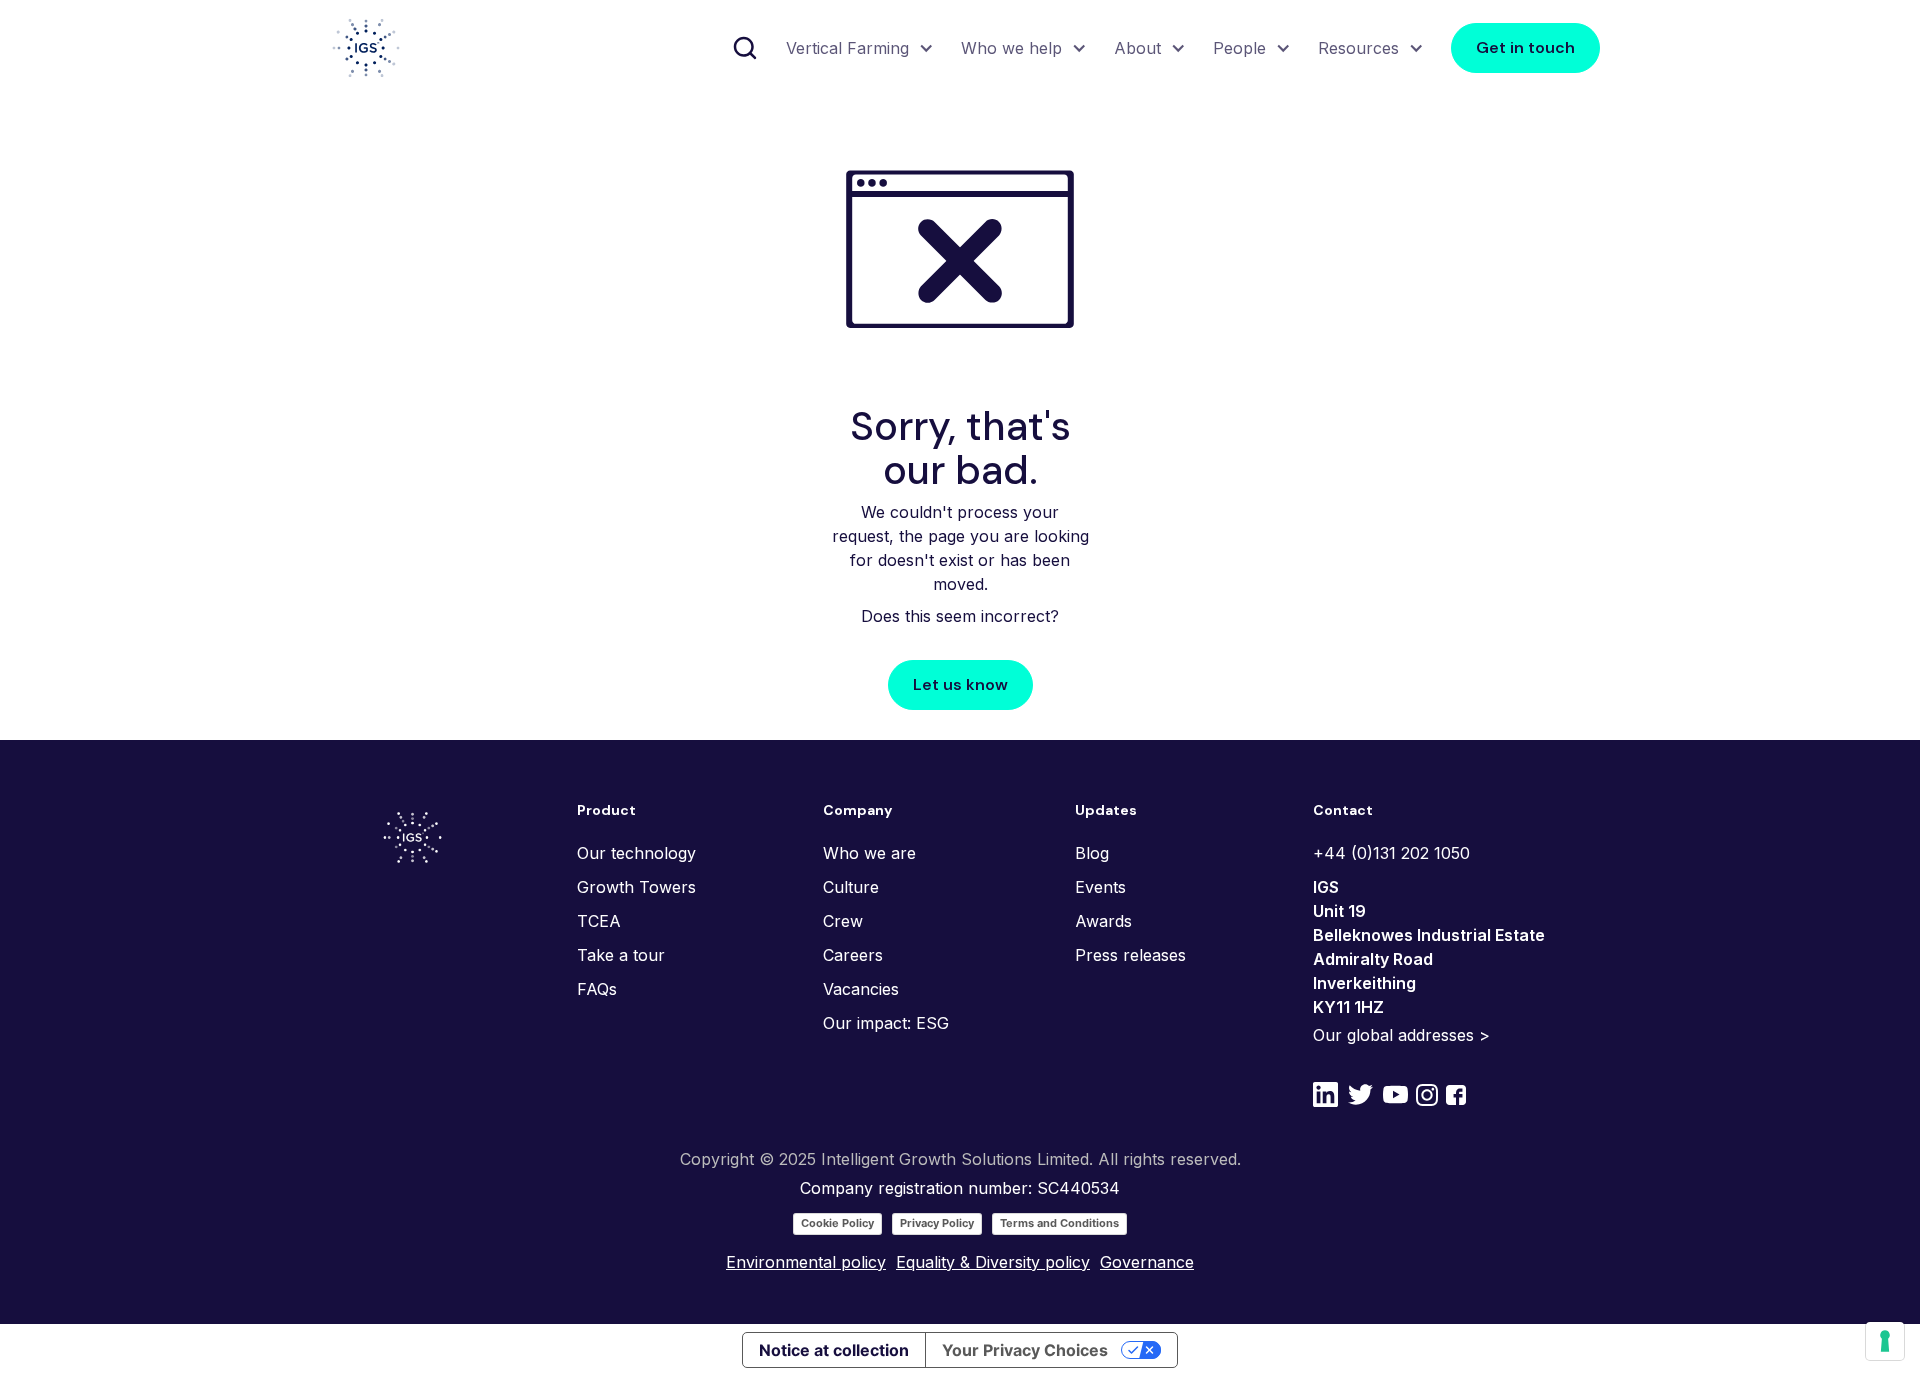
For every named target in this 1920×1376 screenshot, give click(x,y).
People (1239, 48)
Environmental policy (806, 1262)
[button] (857, 48)
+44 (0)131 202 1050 (1391, 853)
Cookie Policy (837, 1223)
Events (1100, 887)
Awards (1103, 921)
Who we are (869, 853)
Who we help (1011, 48)
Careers (853, 955)
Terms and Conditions (1059, 1223)
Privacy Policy (937, 1223)
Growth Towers (636, 887)
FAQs (597, 989)
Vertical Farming (847, 48)
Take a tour (621, 955)
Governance (1147, 1262)
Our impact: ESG (886, 1023)
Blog (1092, 853)
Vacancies (861, 989)
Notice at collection (834, 1350)
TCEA (599, 921)
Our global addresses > (1401, 1035)
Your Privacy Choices (1025, 1350)
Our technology (636, 853)
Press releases (1130, 955)
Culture (851, 887)
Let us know (960, 684)
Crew (843, 921)
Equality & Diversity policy (993, 1262)
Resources (1358, 48)
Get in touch (1525, 47)
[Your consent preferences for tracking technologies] (1885, 1341)
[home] (366, 48)
